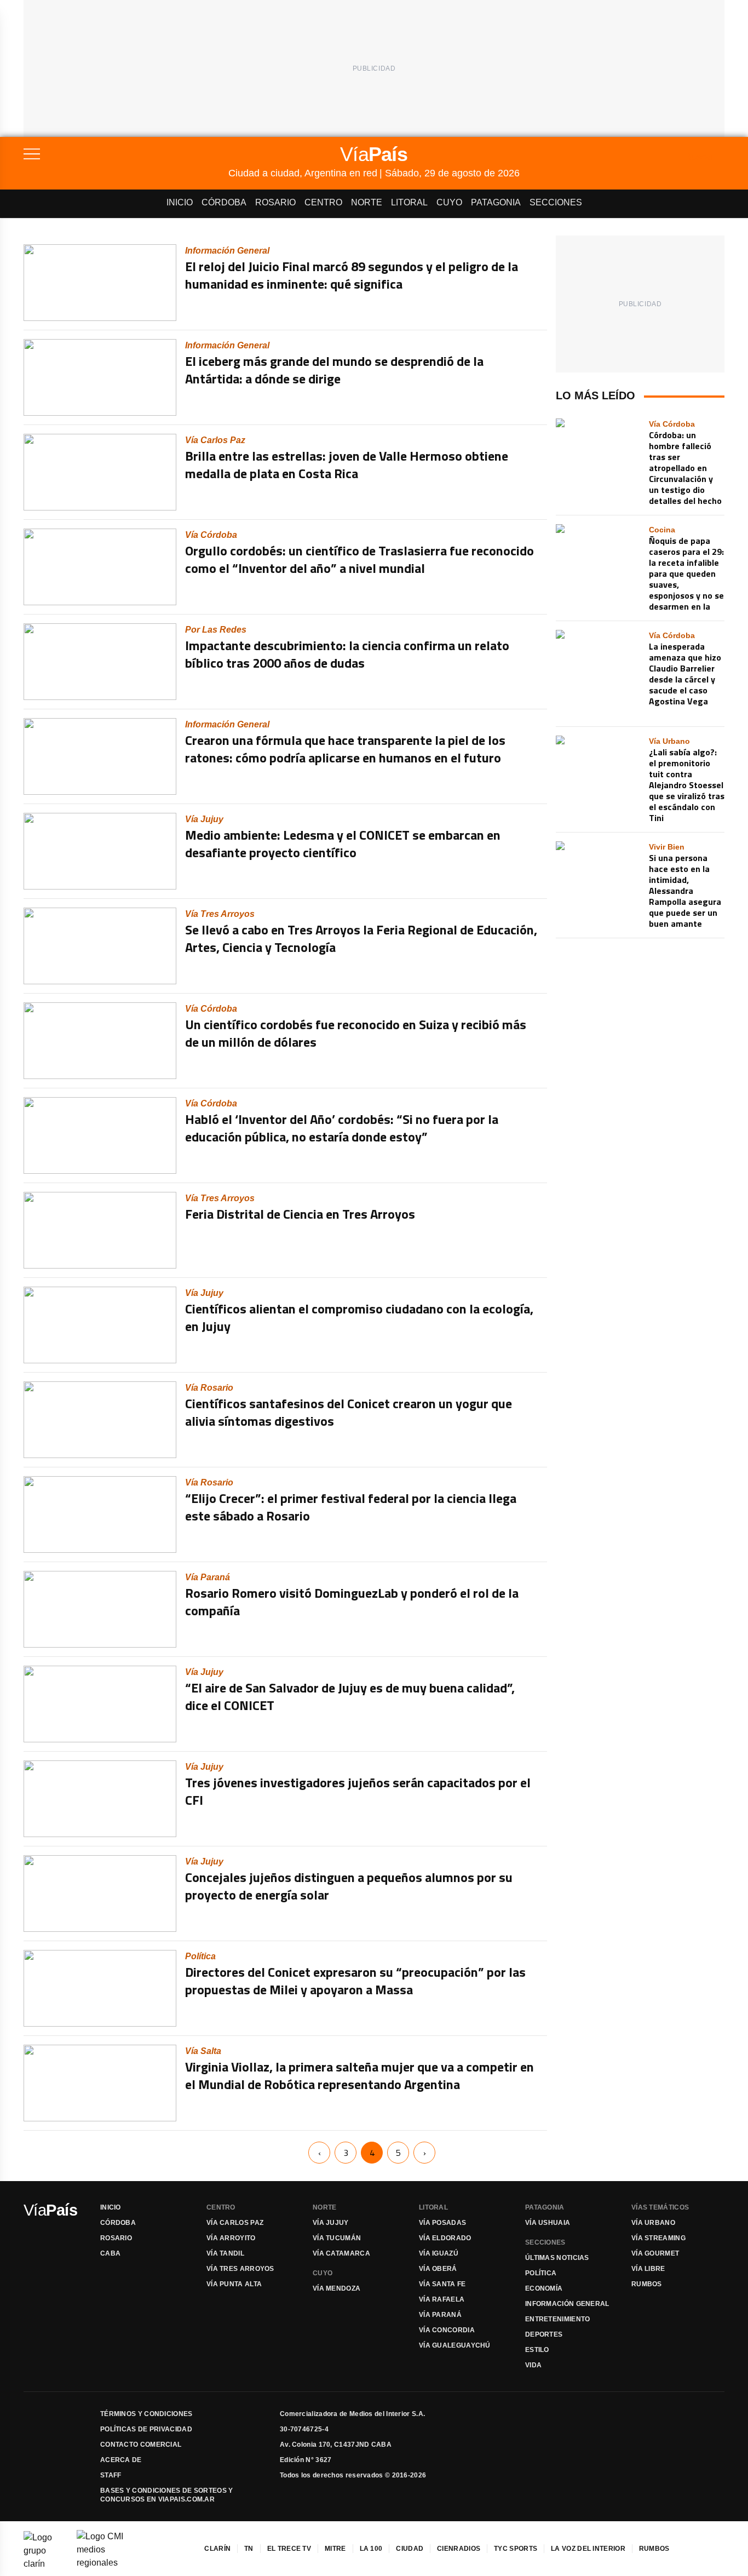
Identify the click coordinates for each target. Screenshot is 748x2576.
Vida (533, 2365)
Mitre (335, 2549)
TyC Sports (516, 2549)
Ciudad (410, 2549)
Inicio (180, 202)
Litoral (409, 202)
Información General (567, 2304)
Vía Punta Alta (234, 2284)
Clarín (217, 2549)
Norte (367, 202)
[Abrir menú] (126, 154)
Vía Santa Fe (442, 2284)
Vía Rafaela (442, 2299)
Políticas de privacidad (146, 2429)
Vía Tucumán (337, 2238)
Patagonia (496, 202)
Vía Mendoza (336, 2288)
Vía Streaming (658, 2238)
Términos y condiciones (146, 2414)
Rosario (275, 202)
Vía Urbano (653, 2223)
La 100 (371, 2549)
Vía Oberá (438, 2269)
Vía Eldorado (445, 2238)
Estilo (537, 2350)
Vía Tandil (225, 2253)
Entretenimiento (558, 2319)
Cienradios (459, 2549)
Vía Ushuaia (548, 2223)
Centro (323, 202)
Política (541, 2273)
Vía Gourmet (655, 2253)
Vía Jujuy (331, 2223)
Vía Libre (648, 2269)
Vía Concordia (447, 2330)
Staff (111, 2475)
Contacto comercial (141, 2445)
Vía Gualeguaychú (455, 2345)
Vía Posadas (442, 2223)
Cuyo (449, 202)
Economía (544, 2288)
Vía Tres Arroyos (240, 2269)
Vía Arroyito (231, 2238)
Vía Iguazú (439, 2253)
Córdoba (224, 202)
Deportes (544, 2334)
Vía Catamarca (341, 2253)
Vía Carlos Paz (235, 2223)
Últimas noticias (557, 2258)
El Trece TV (289, 2549)
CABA (110, 2253)
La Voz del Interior (588, 2549)
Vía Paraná (440, 2315)
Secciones (556, 202)
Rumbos (647, 2284)
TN (249, 2549)
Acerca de (121, 2460)
